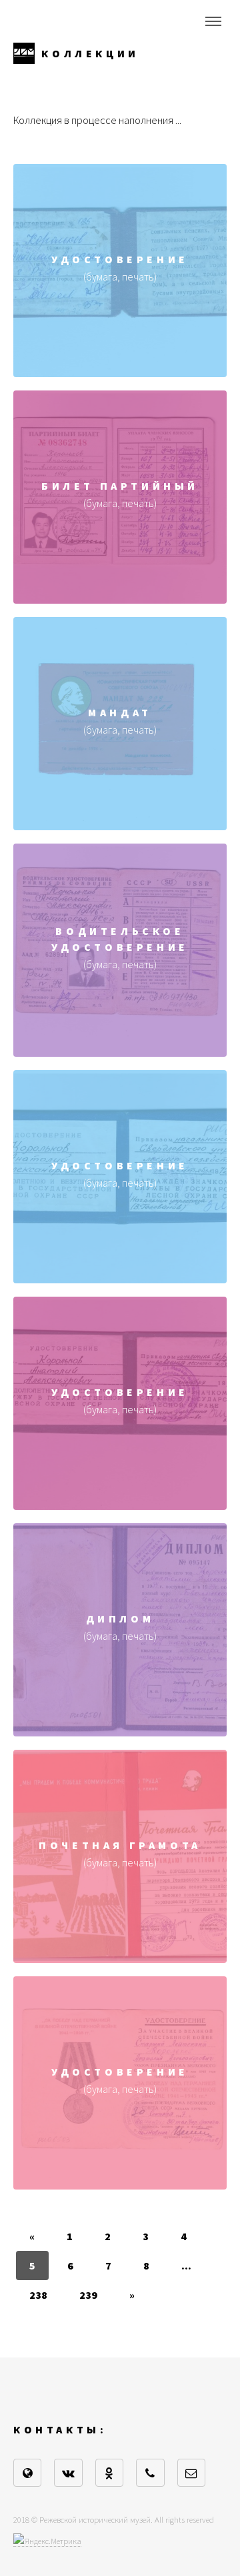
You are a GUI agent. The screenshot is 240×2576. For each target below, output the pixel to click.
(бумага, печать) (120, 287)
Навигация (213, 21)
